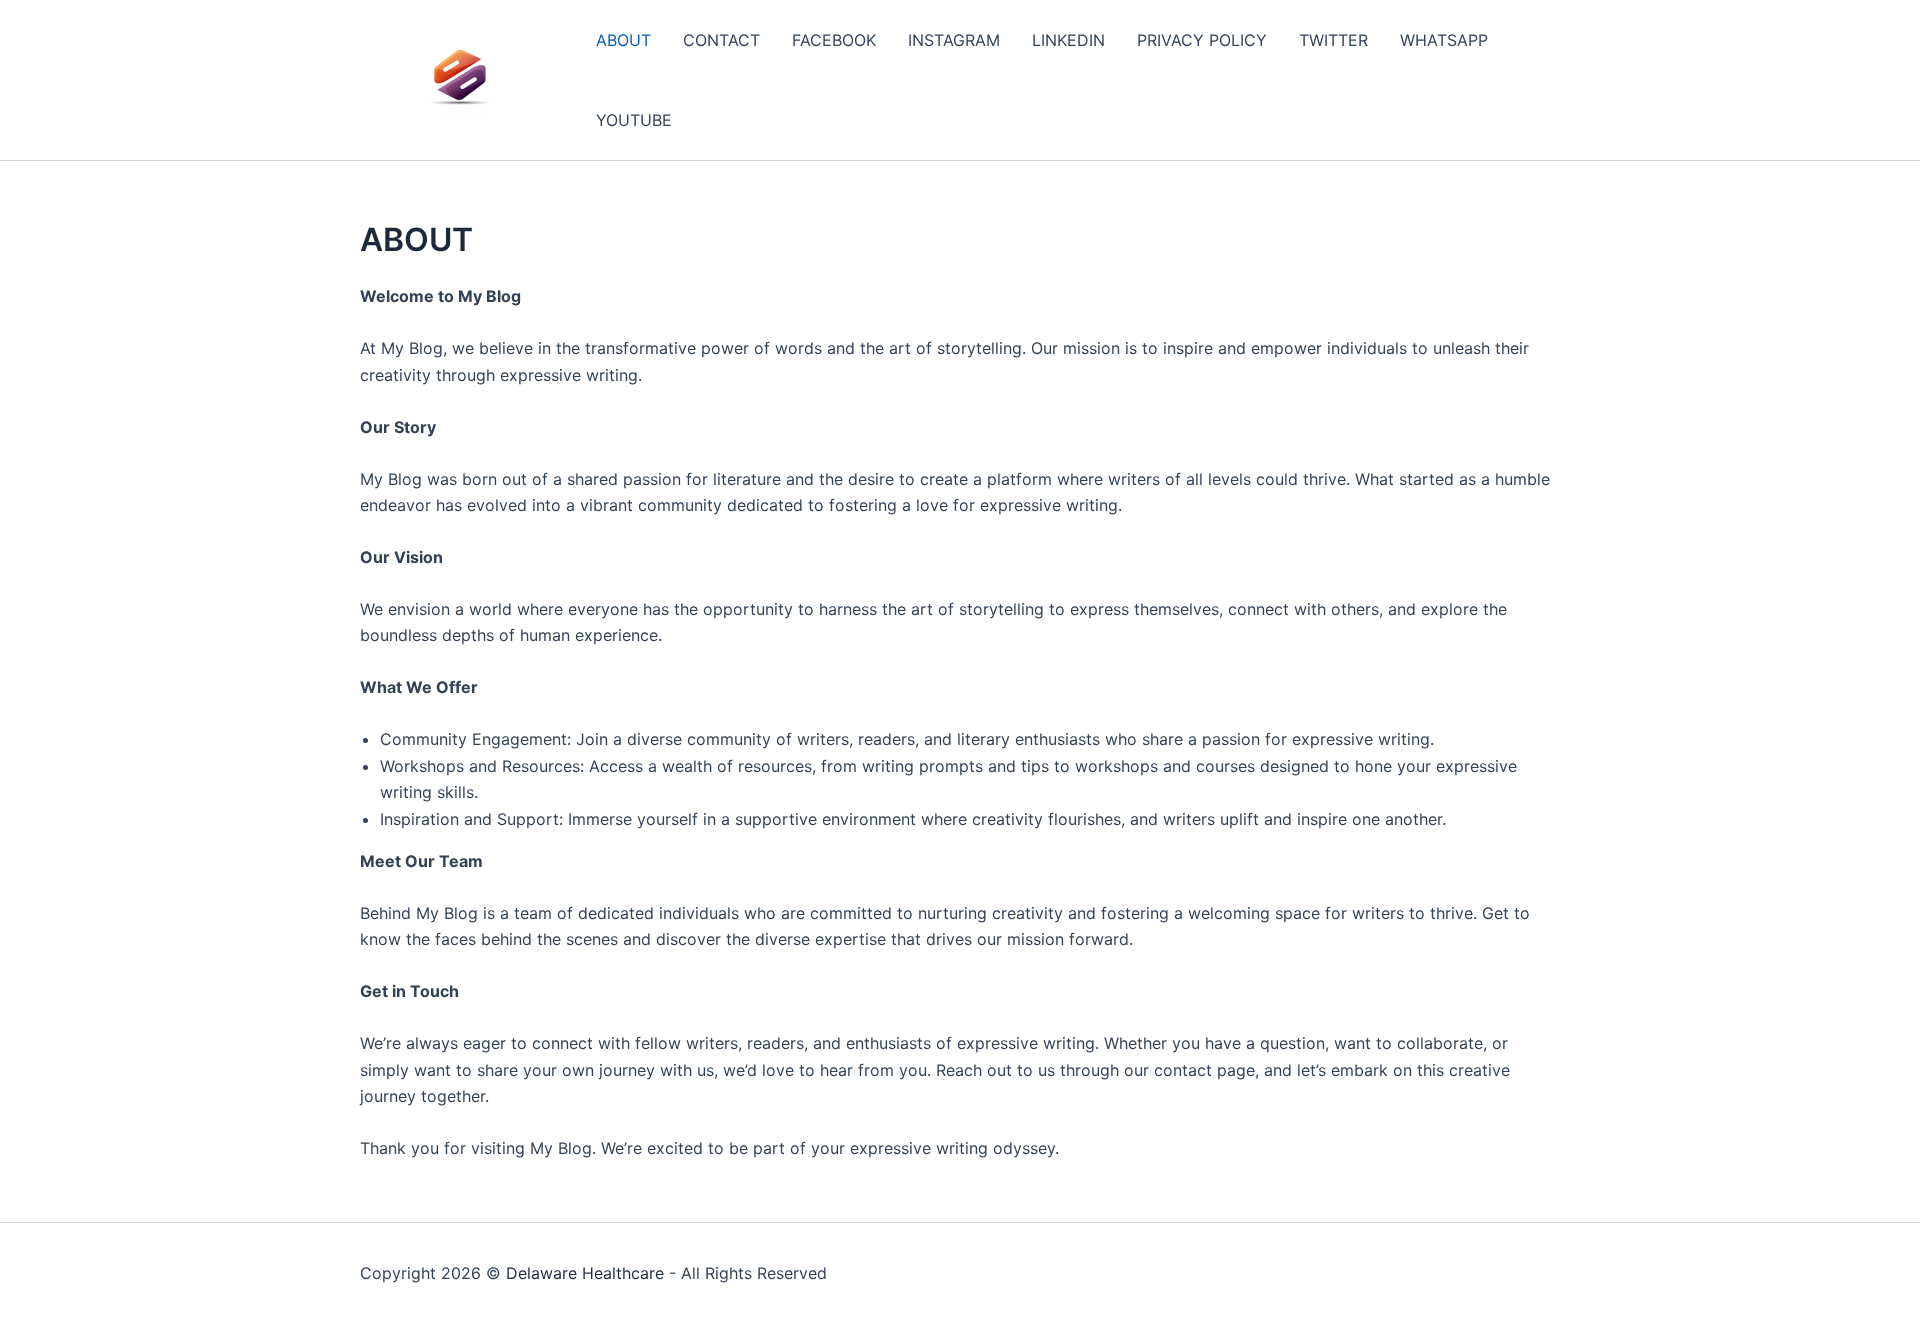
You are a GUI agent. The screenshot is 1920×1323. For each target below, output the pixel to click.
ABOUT (623, 40)
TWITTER (1333, 40)
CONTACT (721, 40)
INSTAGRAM (954, 40)
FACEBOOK (834, 40)
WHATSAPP (1444, 40)
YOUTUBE (634, 120)
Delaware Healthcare (585, 1273)
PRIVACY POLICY (1202, 40)
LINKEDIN (1068, 40)
